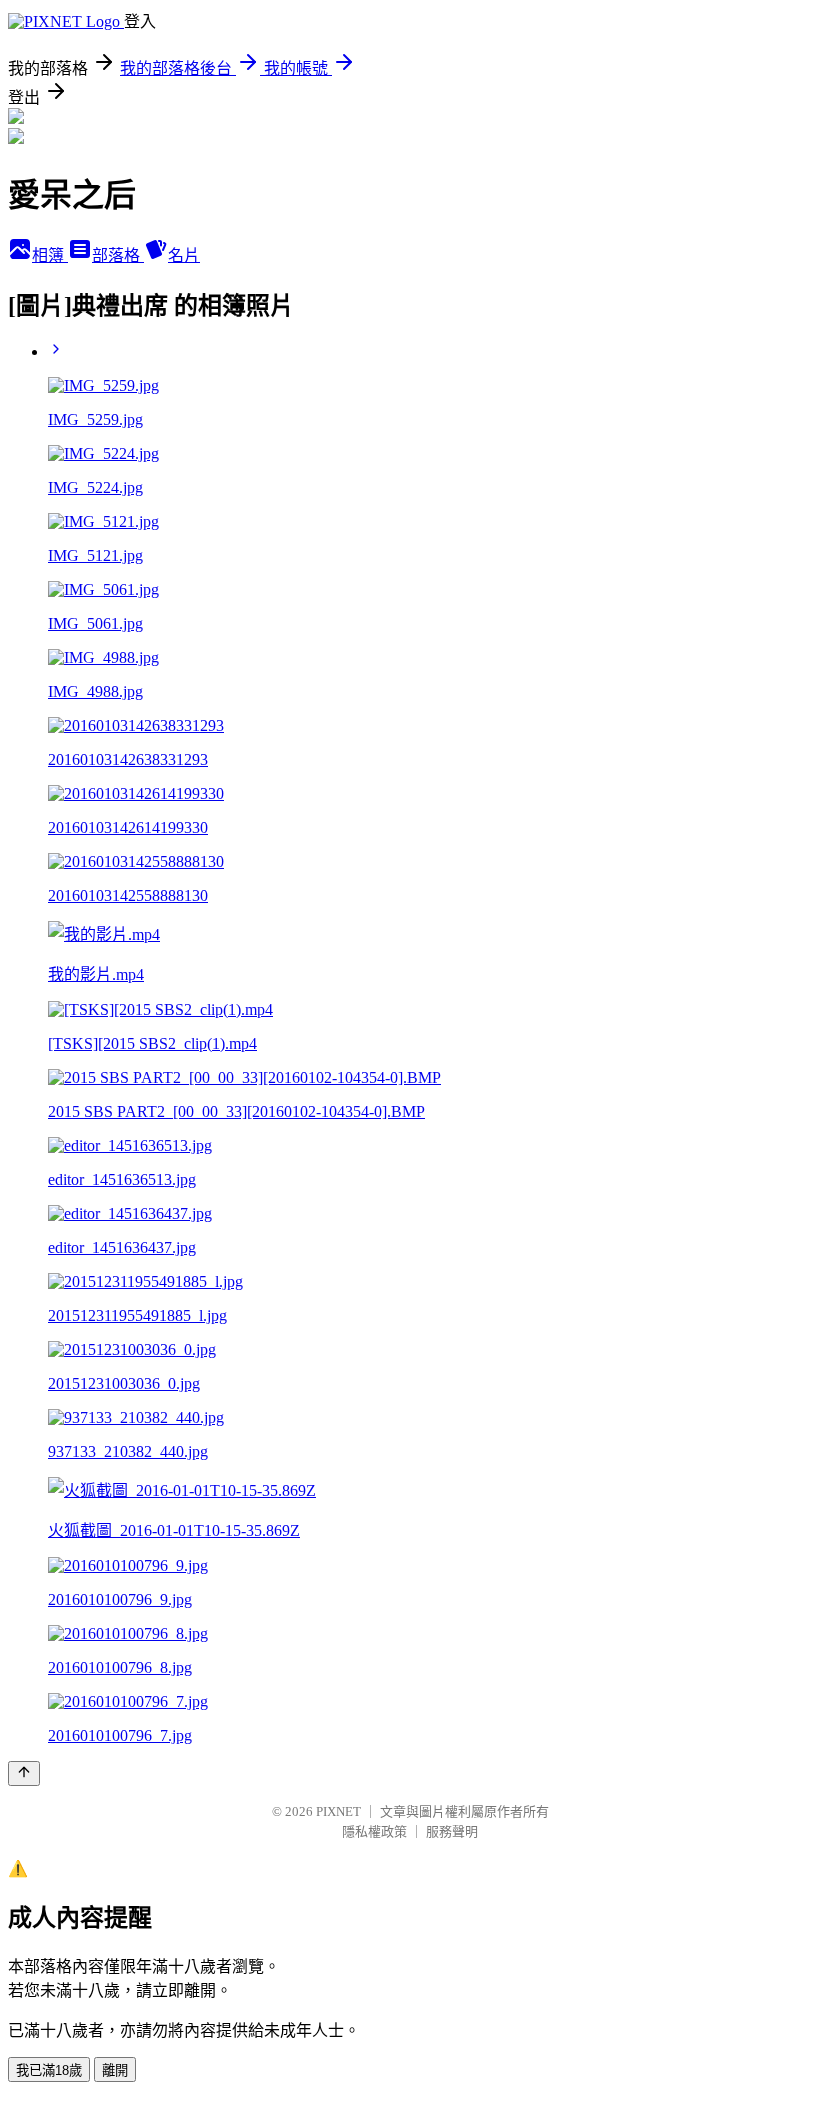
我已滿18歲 (49, 2070)
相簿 (50, 255)
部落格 (118, 255)
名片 (184, 255)
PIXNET (338, 1811)
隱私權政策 (374, 1831)
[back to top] (24, 1773)
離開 (115, 2070)
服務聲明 (452, 1831)
